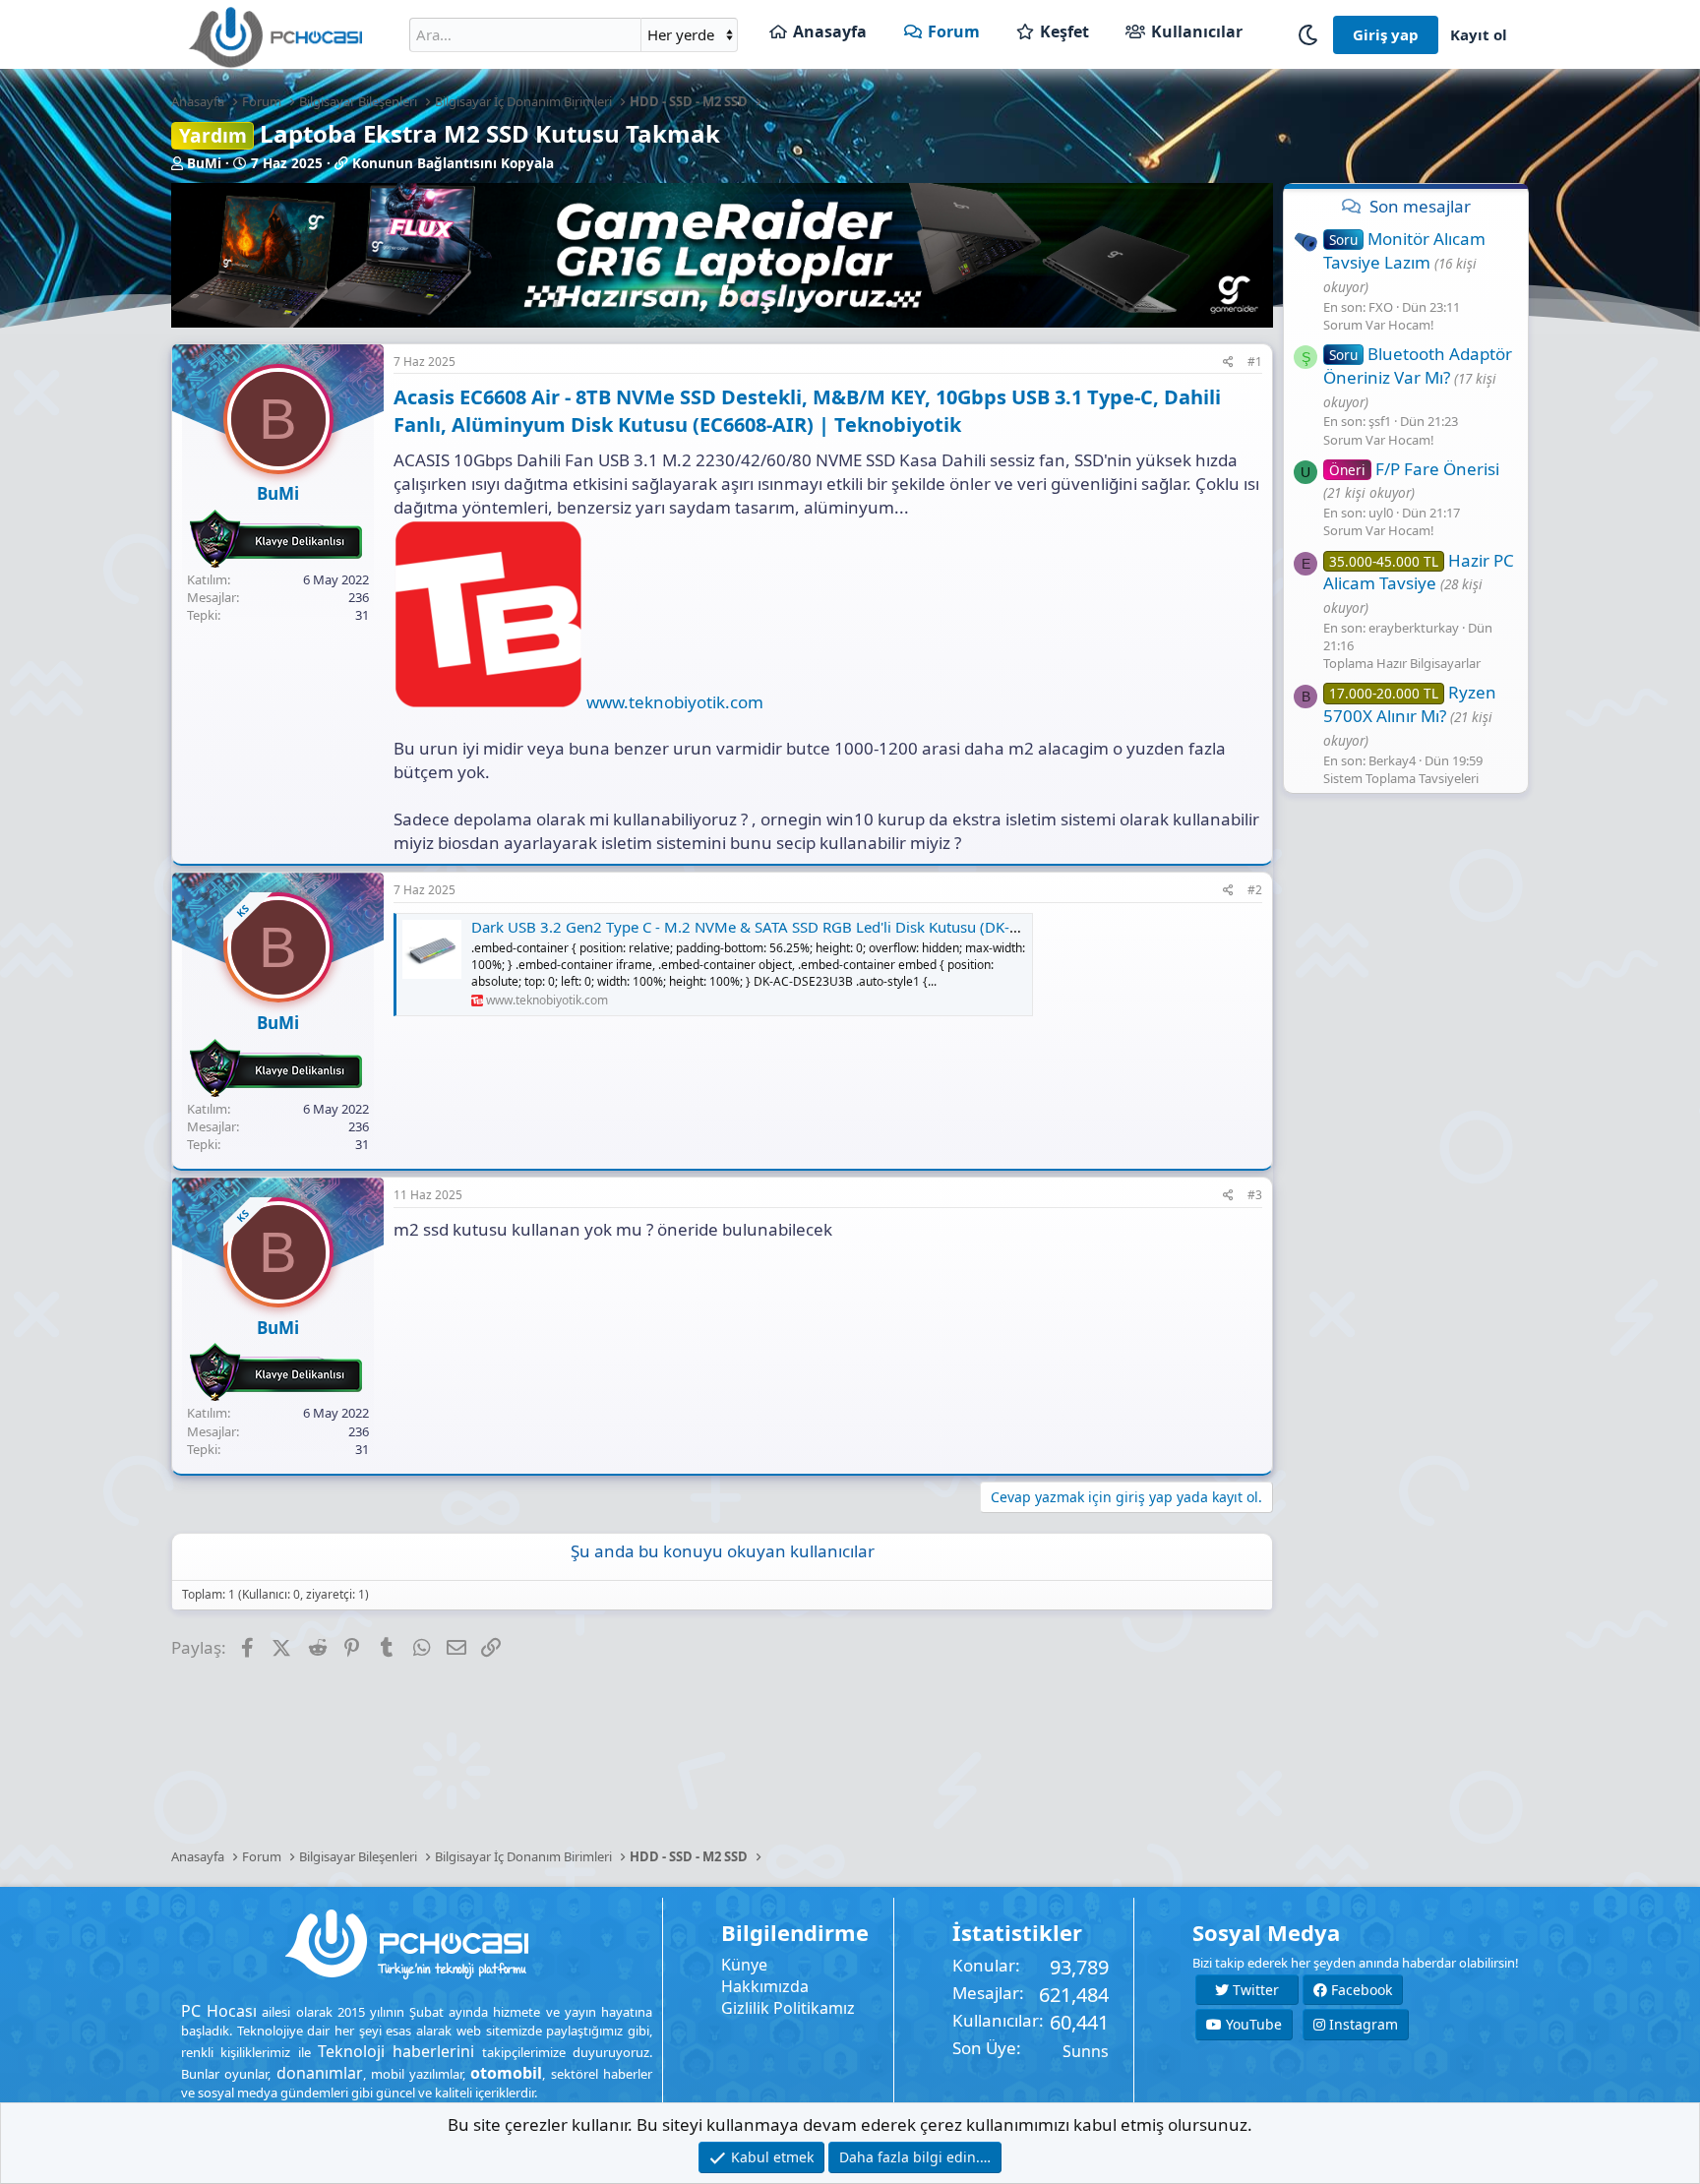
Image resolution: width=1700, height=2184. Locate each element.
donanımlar (320, 2073)
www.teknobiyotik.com (675, 702)
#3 (1255, 1195)
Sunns (1086, 2051)
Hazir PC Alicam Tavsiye (1419, 571)
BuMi (204, 163)
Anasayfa (830, 31)
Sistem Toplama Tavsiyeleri (1401, 778)
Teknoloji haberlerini (396, 2051)
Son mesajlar (1420, 206)
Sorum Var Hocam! (1379, 324)
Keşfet (1064, 31)
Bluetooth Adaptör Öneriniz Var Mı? (1418, 364)
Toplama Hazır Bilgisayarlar (1402, 663)
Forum (954, 31)
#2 (1255, 890)
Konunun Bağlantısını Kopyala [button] (453, 163)
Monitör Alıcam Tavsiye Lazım (1404, 250)
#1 (1255, 362)
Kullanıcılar (1197, 31)
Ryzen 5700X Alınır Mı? (1410, 704)
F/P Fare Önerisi (1414, 468)
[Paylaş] (1228, 363)
